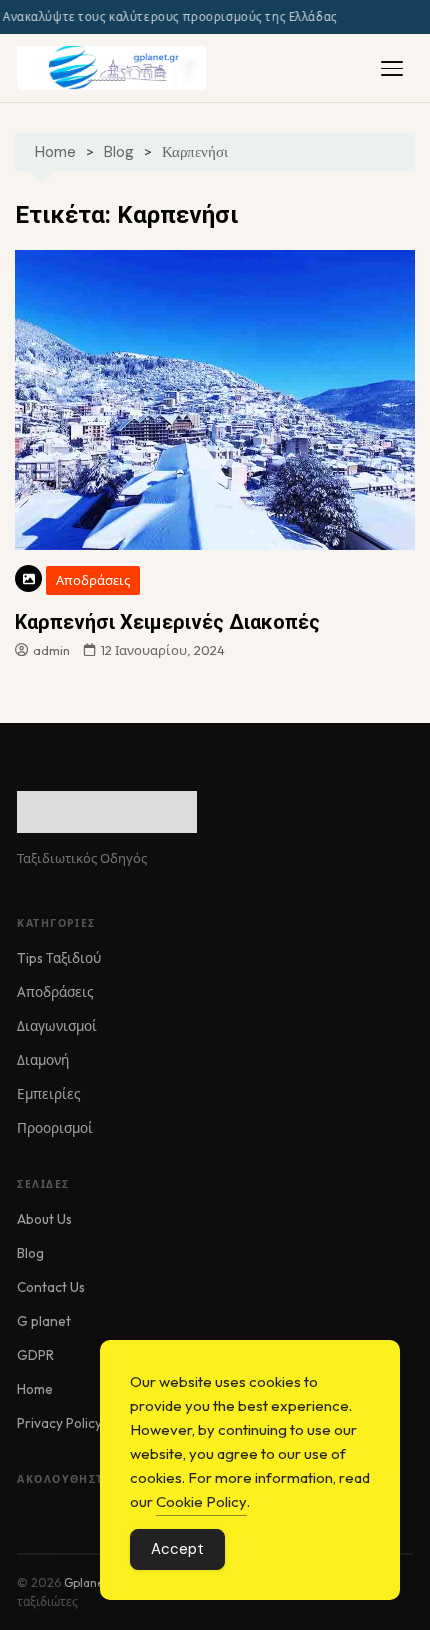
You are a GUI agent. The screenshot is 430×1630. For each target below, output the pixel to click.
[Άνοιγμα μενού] (392, 68)
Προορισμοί (55, 1128)
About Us (44, 1219)
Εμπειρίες (49, 1094)
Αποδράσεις (93, 580)
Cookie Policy (201, 1501)
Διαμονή (43, 1060)
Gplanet (86, 1582)
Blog (30, 1253)
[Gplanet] (111, 68)
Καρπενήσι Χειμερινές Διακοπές (167, 622)
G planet (44, 1321)
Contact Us (51, 1287)
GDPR (35, 1355)
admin (51, 650)
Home (35, 1389)
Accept (177, 1549)
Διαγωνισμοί (57, 1026)
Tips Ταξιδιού (59, 958)
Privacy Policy (59, 1423)
